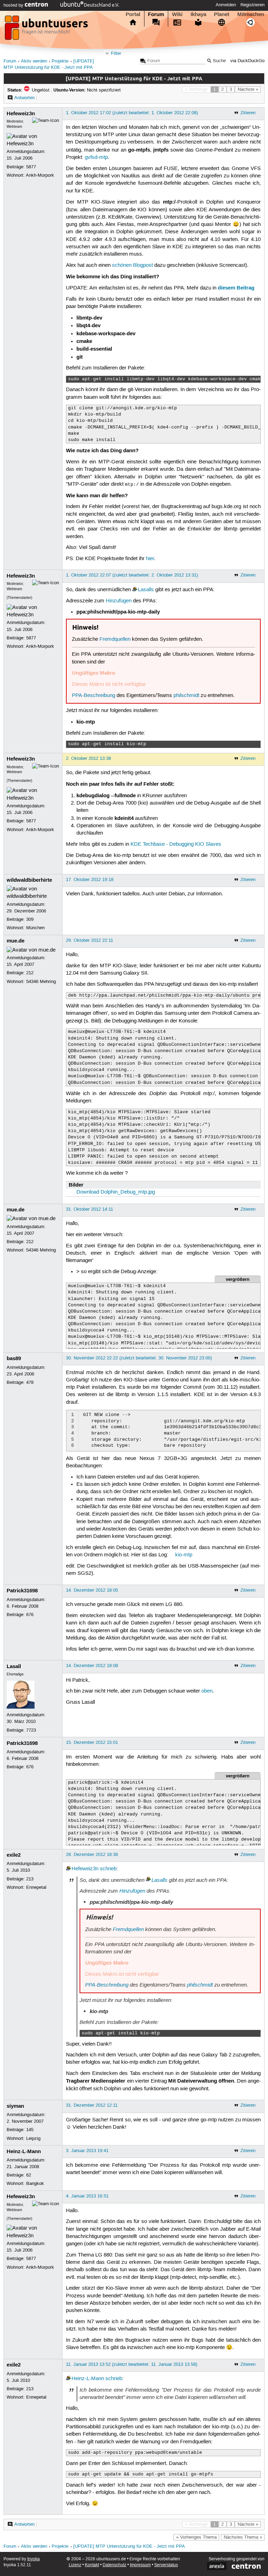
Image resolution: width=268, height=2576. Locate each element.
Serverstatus (166, 2565)
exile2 (14, 1855)
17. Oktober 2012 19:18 (90, 880)
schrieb (108, 1869)
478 (30, 1382)
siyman (15, 2106)
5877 (31, 167)
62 (29, 2175)
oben (207, 1691)
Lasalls (146, 590)
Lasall (14, 1666)
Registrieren (252, 5)
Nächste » (248, 89)
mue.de (16, 941)
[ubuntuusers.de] (47, 30)
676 (30, 1615)
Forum (156, 14)
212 (30, 973)
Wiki (177, 14)
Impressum (140, 2565)
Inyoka (33, 2559)
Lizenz (75, 2565)
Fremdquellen (115, 639)
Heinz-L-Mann (24, 2151)
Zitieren (248, 113)
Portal (133, 14)
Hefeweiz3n (21, 113)
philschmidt (186, 696)
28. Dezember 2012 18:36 (92, 1855)
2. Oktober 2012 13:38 (88, 758)
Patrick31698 (22, 1591)
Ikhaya (198, 14)
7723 (31, 1730)
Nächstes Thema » (243, 2537)
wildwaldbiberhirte (29, 880)
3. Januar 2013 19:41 (87, 2151)
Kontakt (92, 2565)
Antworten (24, 98)
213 (30, 1879)
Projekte (60, 61)
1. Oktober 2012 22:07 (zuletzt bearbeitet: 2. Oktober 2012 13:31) (132, 575)
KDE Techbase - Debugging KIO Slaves (176, 844)
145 (30, 2130)
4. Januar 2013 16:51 (87, 2196)
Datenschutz (114, 2565)
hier (150, 559)
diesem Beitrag (236, 288)
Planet (222, 14)
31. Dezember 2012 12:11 (92, 2105)
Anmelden (226, 5)
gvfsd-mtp (96, 157)
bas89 (14, 1358)
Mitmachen (251, 14)
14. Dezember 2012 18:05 (92, 1590)
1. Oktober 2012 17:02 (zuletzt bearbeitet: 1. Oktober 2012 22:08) (132, 113)
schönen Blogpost (132, 265)
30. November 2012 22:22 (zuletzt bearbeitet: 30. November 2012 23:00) (139, 1358)
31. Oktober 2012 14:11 (90, 1209)
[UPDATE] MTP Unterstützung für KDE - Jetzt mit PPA (129, 2546)
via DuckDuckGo (247, 61)
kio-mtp (184, 1555)
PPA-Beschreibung (94, 696)
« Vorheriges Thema (196, 2537)
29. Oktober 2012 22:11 (90, 940)
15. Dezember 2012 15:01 (92, 1742)
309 (30, 919)
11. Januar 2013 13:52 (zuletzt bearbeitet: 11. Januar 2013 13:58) (132, 2364)
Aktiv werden (34, 61)
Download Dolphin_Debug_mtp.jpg (116, 1192)
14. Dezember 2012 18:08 (92, 1666)
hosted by (14, 5)
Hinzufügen (119, 601)
